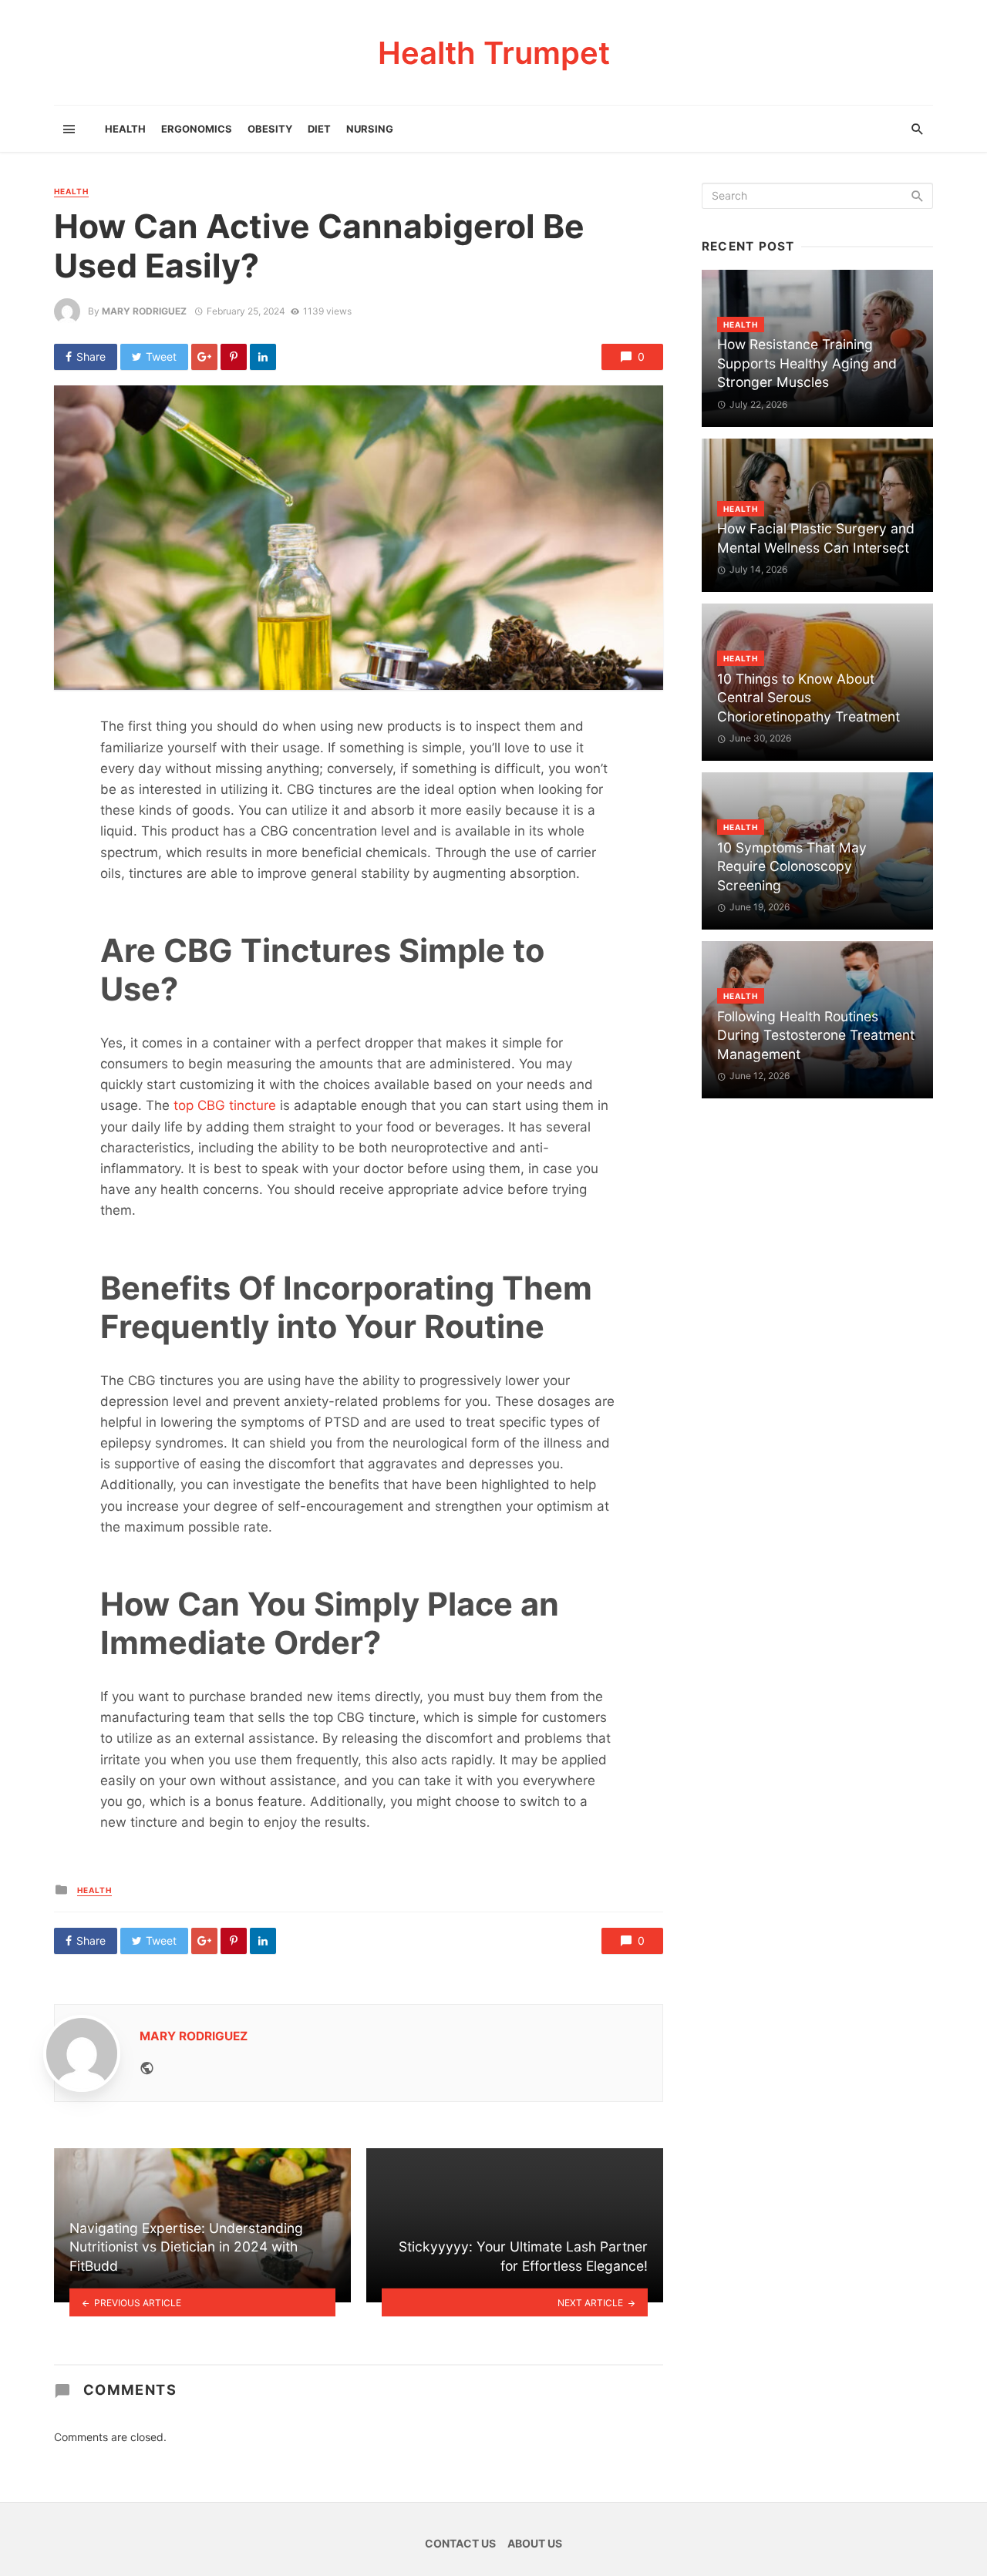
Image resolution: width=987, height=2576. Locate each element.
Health (125, 129)
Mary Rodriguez (144, 311)
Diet (319, 129)
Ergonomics (197, 129)
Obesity (270, 129)
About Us (535, 2543)
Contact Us (460, 2543)
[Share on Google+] (204, 357)
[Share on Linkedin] (263, 357)
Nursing (370, 129)
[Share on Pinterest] (234, 357)
